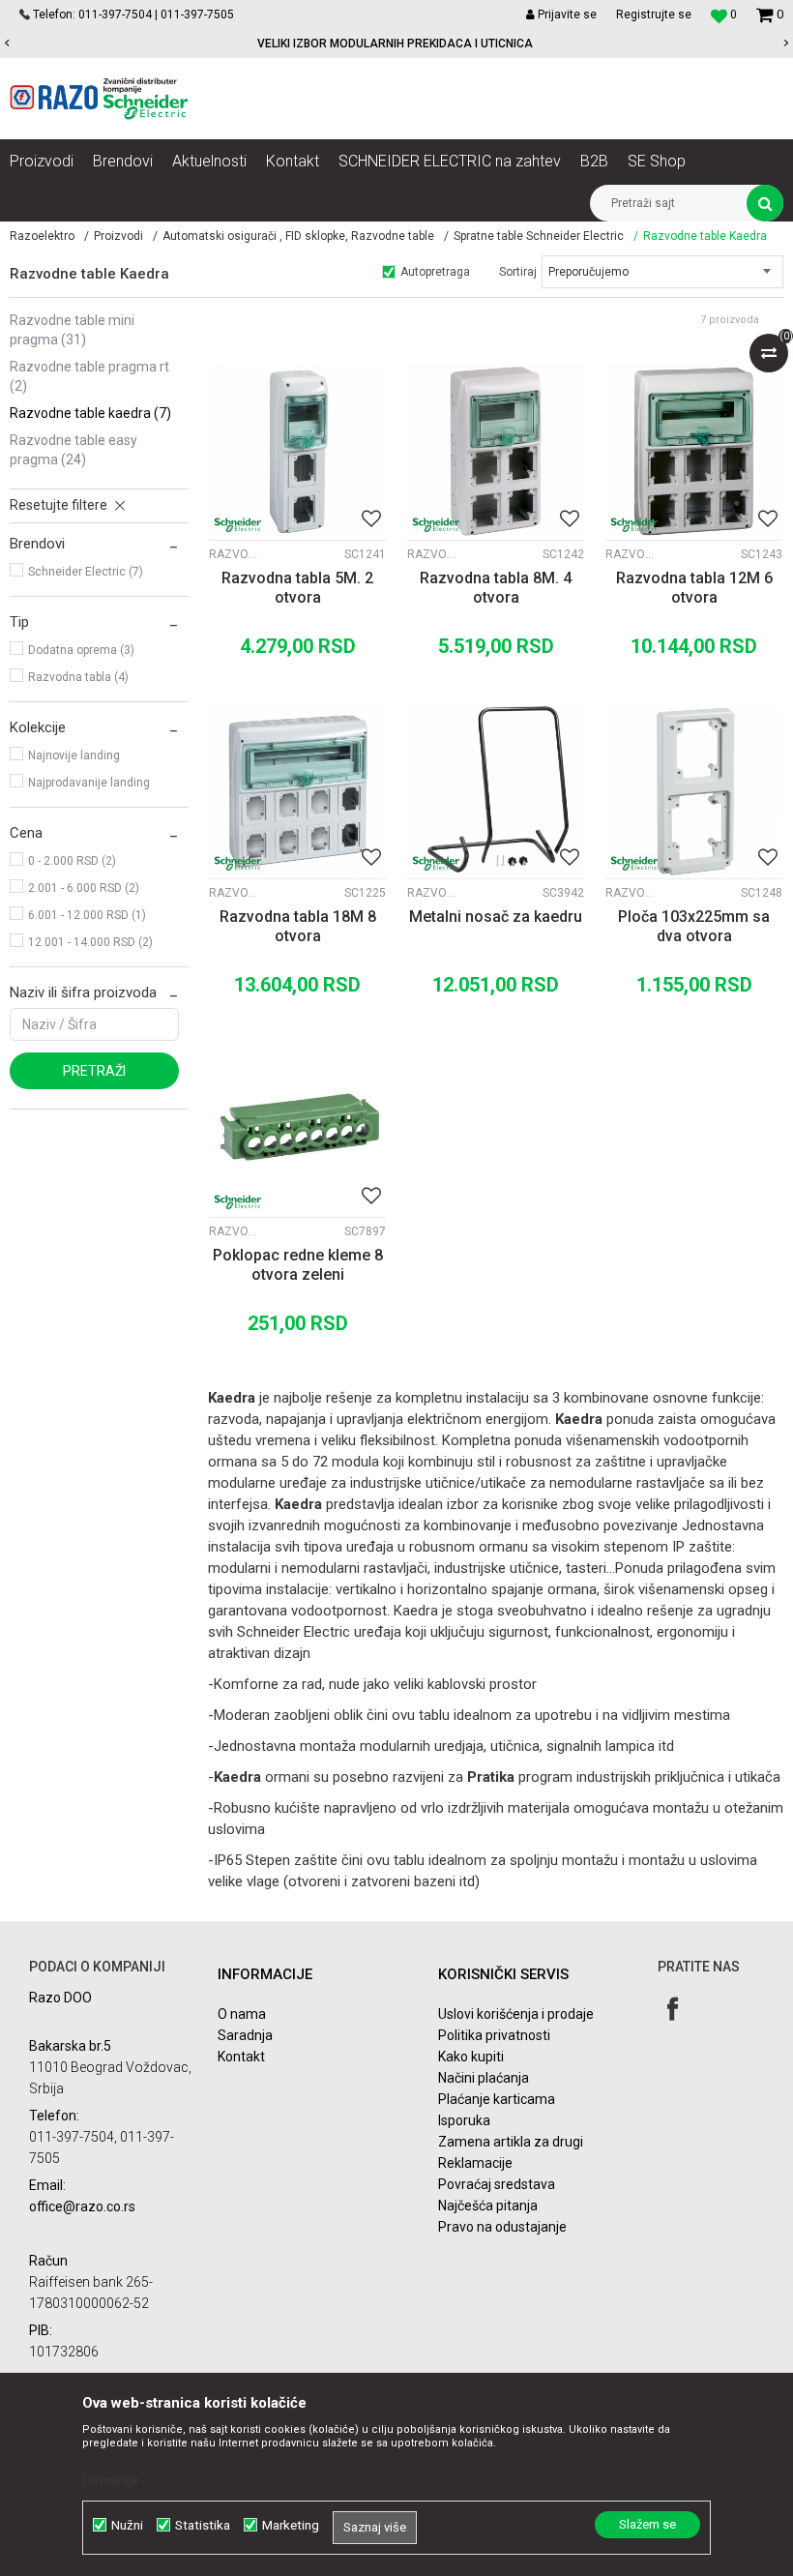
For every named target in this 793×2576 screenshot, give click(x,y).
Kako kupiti (471, 2057)
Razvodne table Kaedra (90, 413)
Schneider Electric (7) (86, 572)
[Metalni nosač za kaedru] (496, 790)
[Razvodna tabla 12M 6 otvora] (694, 451)
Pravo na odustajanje (502, 2227)
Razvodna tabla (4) (78, 677)
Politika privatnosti (494, 2035)
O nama (242, 2014)
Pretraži (94, 1071)
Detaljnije (110, 2480)
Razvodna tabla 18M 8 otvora (298, 926)
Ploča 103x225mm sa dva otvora (694, 926)
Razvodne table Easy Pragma (73, 450)
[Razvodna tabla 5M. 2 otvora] (297, 451)
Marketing (291, 2525)
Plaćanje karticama (497, 2099)
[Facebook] (673, 2009)
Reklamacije (475, 2163)
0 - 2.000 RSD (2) (72, 861)
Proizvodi (118, 236)
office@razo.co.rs (82, 2206)
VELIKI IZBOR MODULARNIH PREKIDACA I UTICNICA (395, 44)
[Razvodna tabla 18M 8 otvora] (297, 790)
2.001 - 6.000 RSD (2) (84, 888)
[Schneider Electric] (238, 525)
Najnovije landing (74, 755)
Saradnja (245, 2035)
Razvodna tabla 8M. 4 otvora (496, 588)
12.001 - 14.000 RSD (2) (90, 942)
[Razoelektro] (99, 99)
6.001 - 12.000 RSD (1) (87, 915)
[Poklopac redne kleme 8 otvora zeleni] (297, 1128)
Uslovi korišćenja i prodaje (516, 2014)
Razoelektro (42, 236)
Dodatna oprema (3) (81, 650)
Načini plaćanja (484, 2078)
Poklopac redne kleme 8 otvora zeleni (298, 1265)
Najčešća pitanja (488, 2206)
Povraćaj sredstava (497, 2184)
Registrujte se (654, 15)
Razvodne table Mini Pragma (72, 330)
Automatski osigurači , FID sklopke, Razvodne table (298, 236)
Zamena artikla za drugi (511, 2142)
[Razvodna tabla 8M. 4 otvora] (496, 451)
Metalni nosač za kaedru (496, 917)
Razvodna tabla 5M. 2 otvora (297, 588)
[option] (396, 44)
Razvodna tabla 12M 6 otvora (694, 588)
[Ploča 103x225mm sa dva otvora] (694, 790)
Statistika (203, 2525)
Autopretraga (435, 272)
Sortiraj (518, 272)
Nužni (127, 2525)
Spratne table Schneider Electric (539, 236)
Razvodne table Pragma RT (89, 376)
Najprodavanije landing (89, 783)
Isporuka (464, 2120)
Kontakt (241, 2057)
